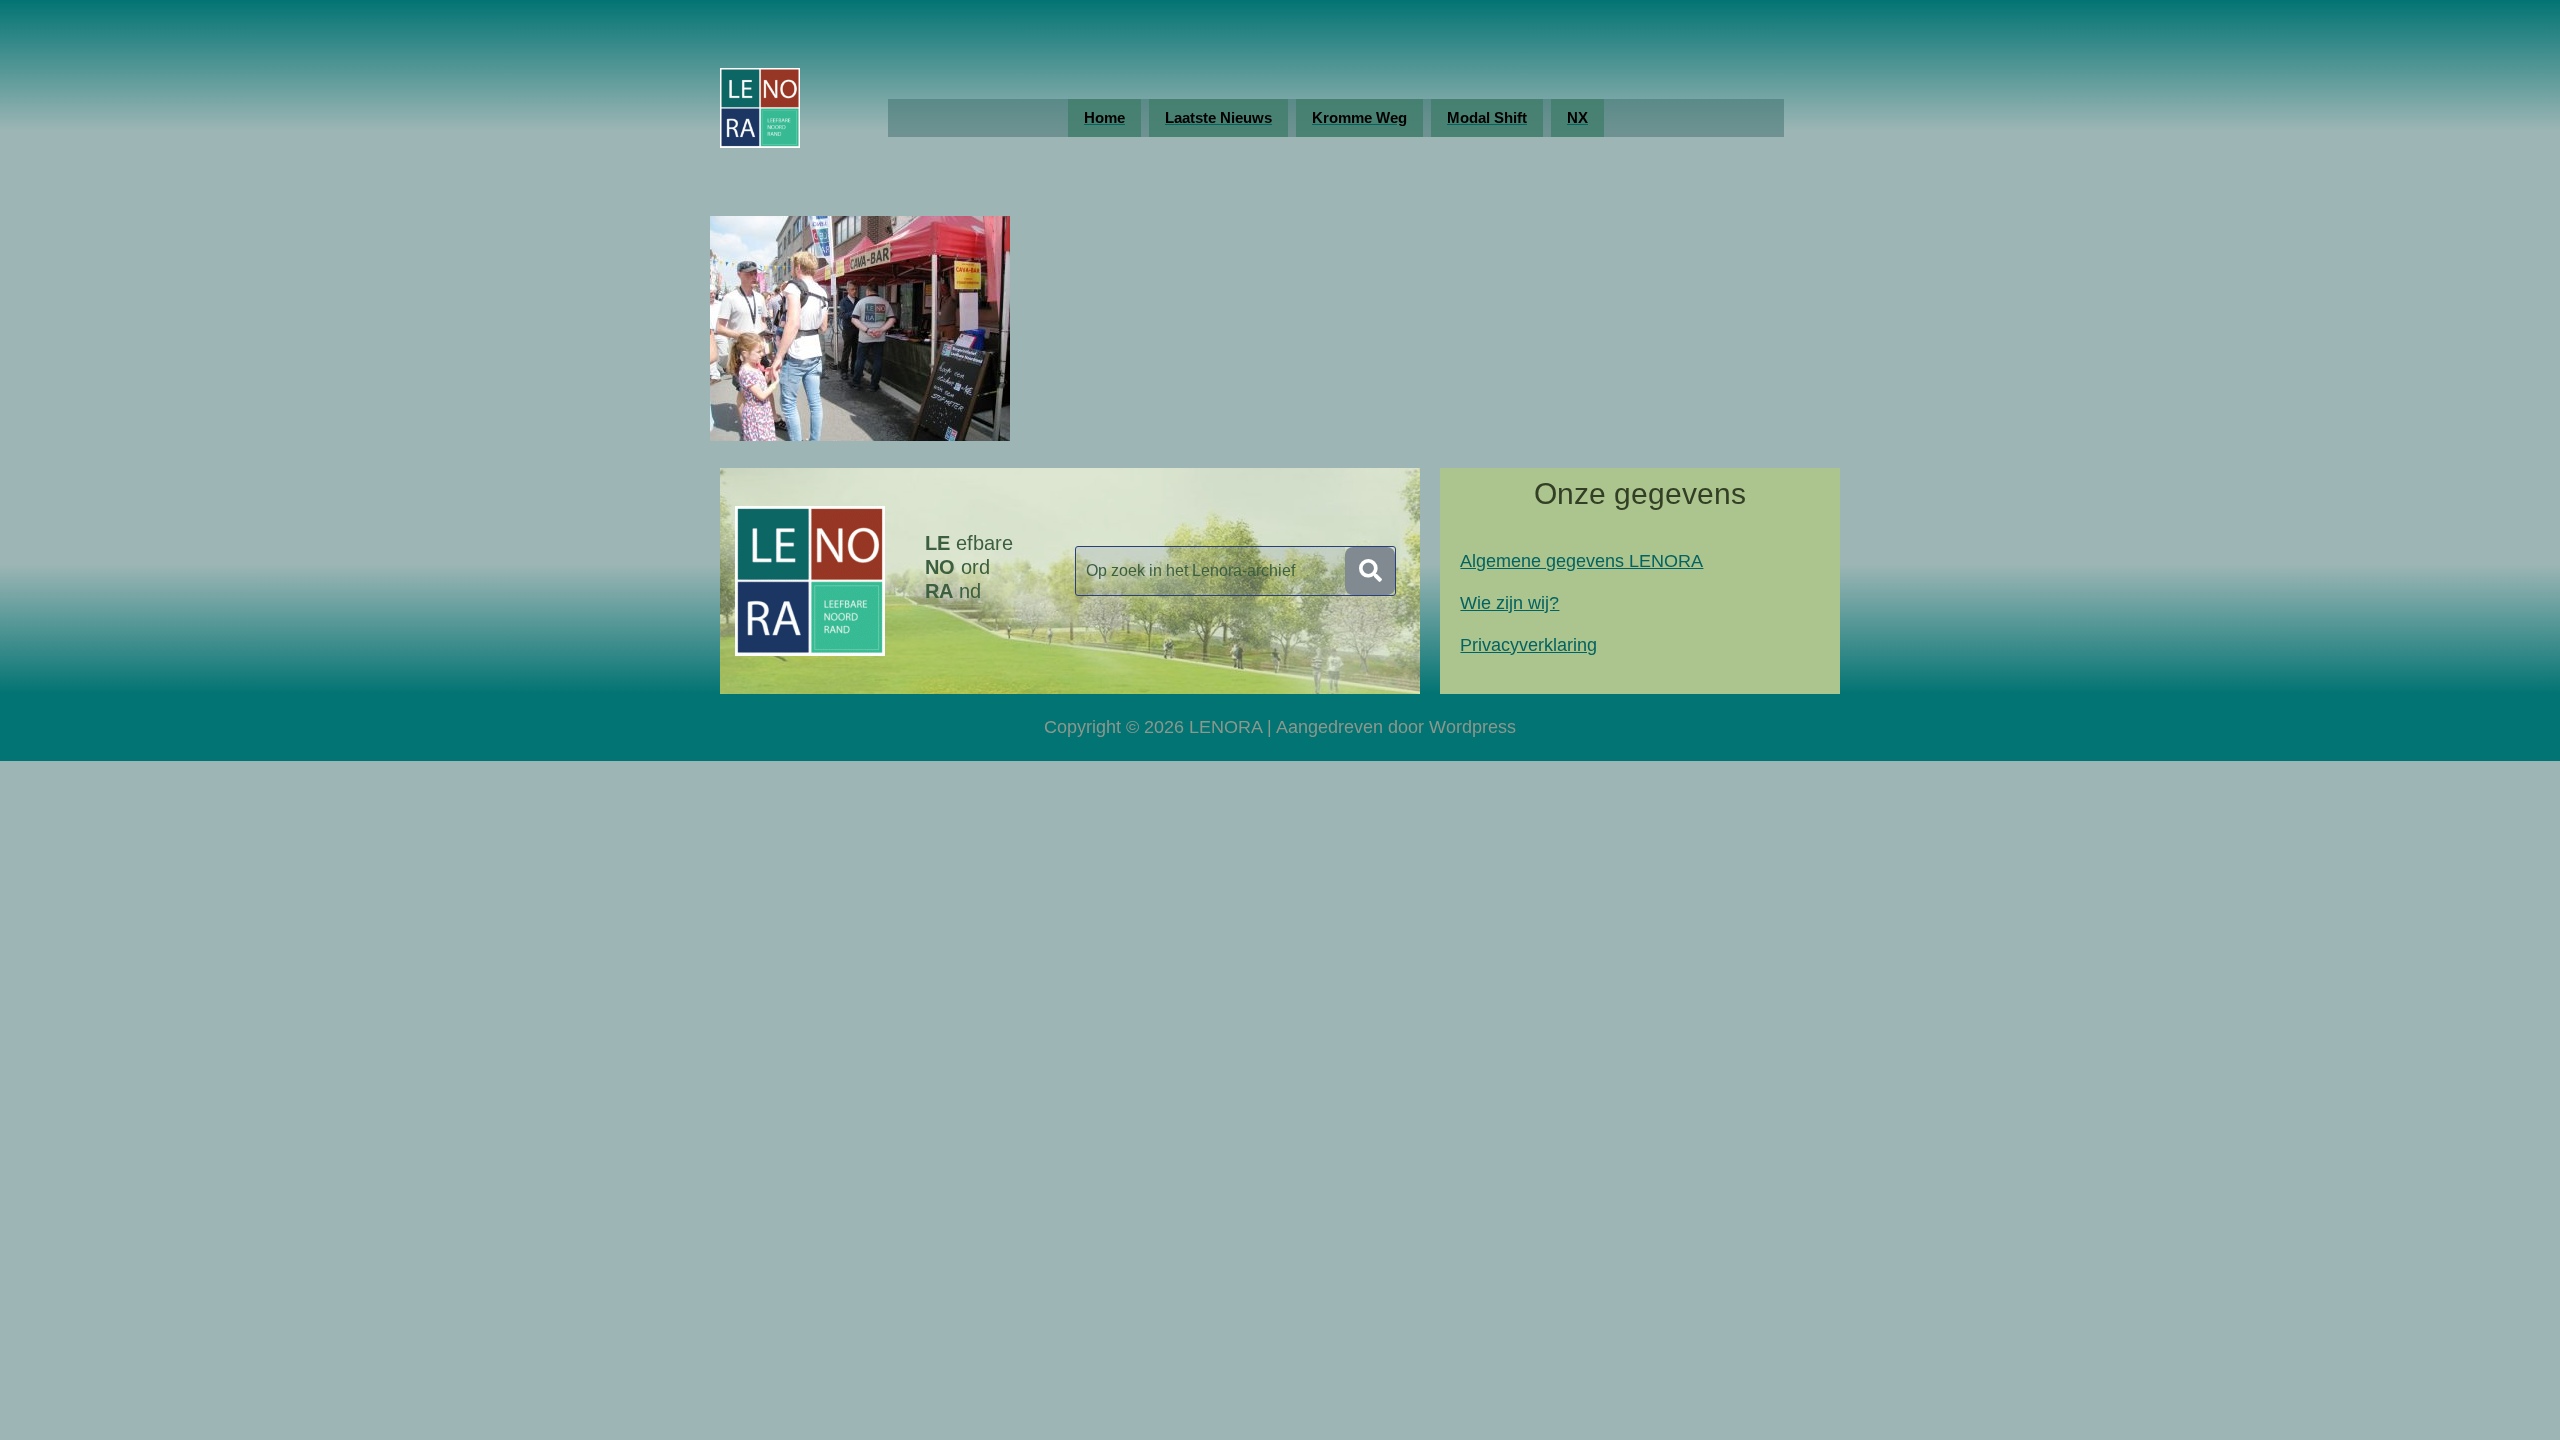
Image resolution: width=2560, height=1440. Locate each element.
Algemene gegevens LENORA (1581, 561)
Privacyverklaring (1528, 645)
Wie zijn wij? (1509, 603)
